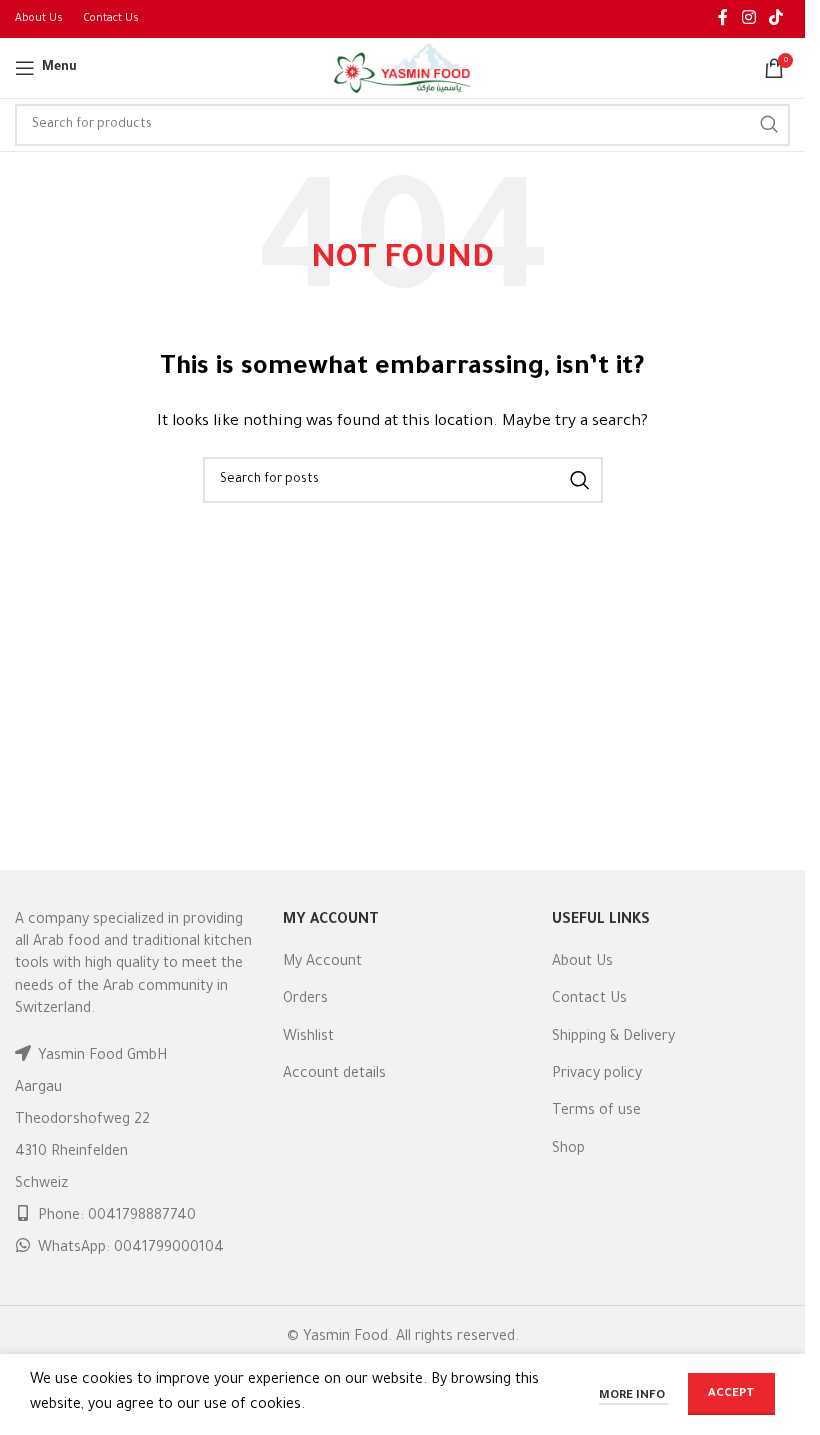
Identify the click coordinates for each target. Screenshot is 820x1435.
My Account (322, 963)
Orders (305, 1000)
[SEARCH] (769, 125)
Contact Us (589, 1000)
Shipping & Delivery (613, 1038)
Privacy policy (597, 1075)
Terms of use (596, 1112)
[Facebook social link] (723, 19)
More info (633, 1396)
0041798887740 (142, 1217)
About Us (582, 963)
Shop (568, 1150)
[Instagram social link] (748, 19)
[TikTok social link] (776, 19)
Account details (334, 1075)
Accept (731, 1394)
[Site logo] (403, 70)
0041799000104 (169, 1249)
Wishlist (308, 1038)
